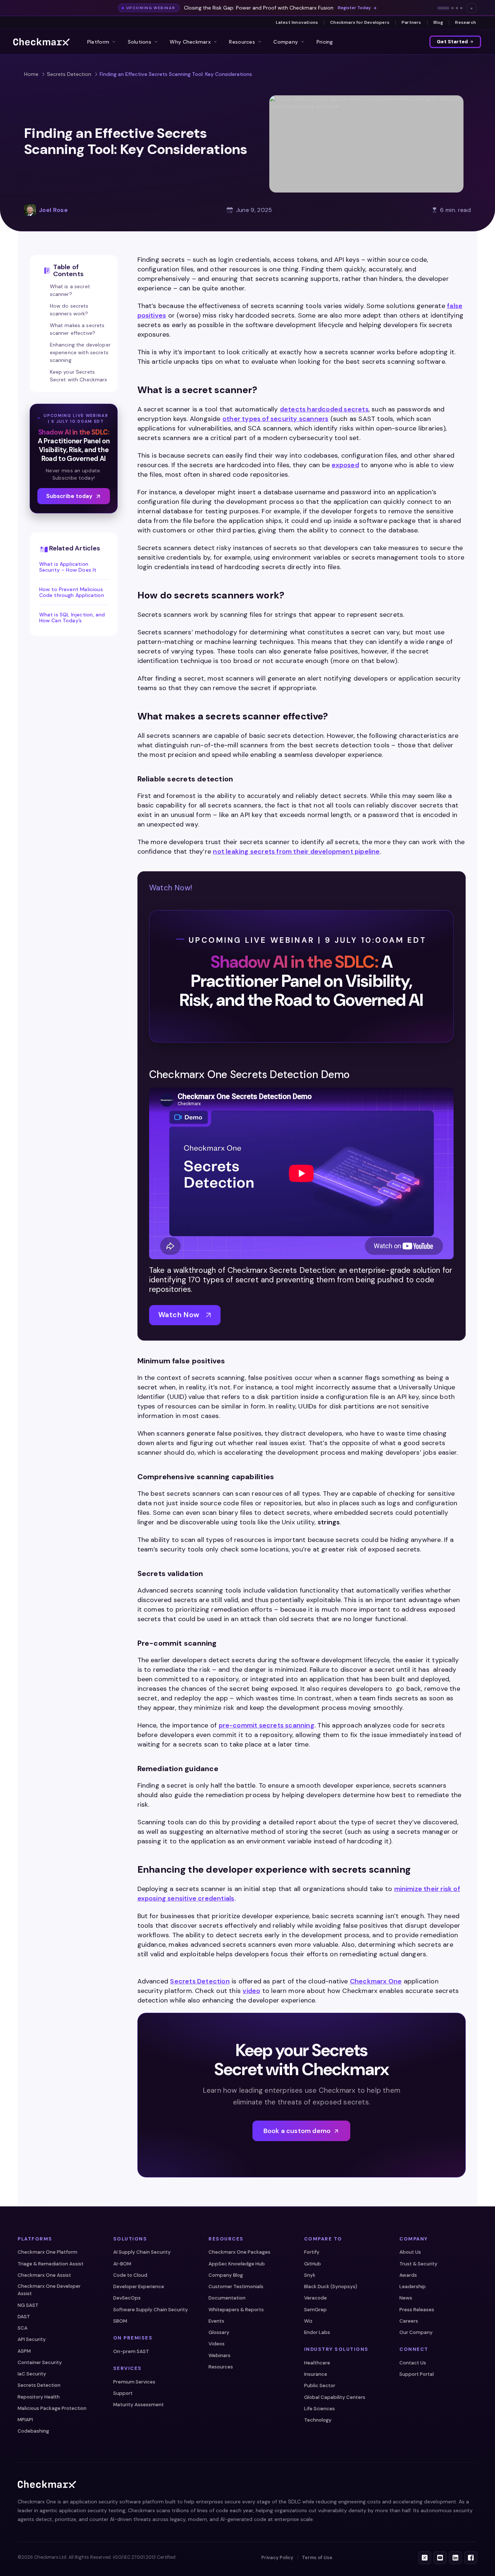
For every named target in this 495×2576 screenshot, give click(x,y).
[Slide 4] (461, 8)
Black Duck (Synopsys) (331, 2286)
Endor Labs (317, 2332)
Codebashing (33, 2431)
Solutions (140, 42)
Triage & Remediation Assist (51, 2264)
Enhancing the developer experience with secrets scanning (80, 352)
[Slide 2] (452, 8)
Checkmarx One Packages (239, 2252)
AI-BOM (122, 2264)
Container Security (40, 2362)
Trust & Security (418, 2264)
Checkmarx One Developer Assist (49, 2290)
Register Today (354, 8)
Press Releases (417, 2310)
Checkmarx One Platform (47, 2252)
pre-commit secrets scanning (267, 1725)
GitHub (313, 2264)
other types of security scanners (275, 419)
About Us (410, 2252)
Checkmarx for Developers (360, 22)
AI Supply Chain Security (142, 2252)
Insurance (316, 2374)
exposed (345, 465)
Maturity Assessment (138, 2405)
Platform (98, 42)
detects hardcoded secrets (324, 409)
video (251, 1991)
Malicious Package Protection (52, 2408)
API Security (32, 2339)
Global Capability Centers (335, 2397)
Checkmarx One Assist (44, 2275)
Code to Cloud (130, 2275)
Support (123, 2393)
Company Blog (226, 2275)
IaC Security (32, 2374)
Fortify (312, 2252)
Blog (438, 22)
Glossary (219, 2332)
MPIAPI (25, 2420)
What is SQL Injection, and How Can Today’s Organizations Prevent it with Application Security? (72, 618)
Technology (318, 2420)
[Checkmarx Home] (41, 42)
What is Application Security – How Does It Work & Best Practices (68, 567)
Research (466, 22)
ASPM (24, 2351)
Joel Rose (53, 210)
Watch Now (179, 1315)
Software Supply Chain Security (151, 2310)
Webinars (219, 2355)
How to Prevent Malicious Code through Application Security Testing (72, 592)
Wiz (308, 2321)
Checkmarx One (376, 1981)
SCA (23, 2328)
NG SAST (28, 2305)
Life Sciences (319, 2409)
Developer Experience (139, 2286)
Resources (242, 42)
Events (216, 2321)
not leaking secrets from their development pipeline (296, 851)
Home (31, 74)
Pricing (325, 42)
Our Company (416, 2332)
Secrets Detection (69, 74)
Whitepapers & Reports (236, 2310)
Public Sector (320, 2386)
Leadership (413, 2286)
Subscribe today (69, 496)
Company (286, 42)
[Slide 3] (457, 8)
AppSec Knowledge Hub (237, 2264)
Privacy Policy (277, 2558)
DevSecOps (127, 2298)
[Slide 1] (443, 8)
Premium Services (134, 2382)
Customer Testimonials (236, 2286)
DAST (24, 2317)
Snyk (310, 2275)
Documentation (227, 2298)
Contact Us (413, 2363)
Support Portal (417, 2374)
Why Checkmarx (190, 42)
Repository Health (39, 2397)
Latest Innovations (297, 22)
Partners (411, 22)
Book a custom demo (297, 2131)
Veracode (315, 2298)
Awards (408, 2275)
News (406, 2298)
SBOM (120, 2321)
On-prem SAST (131, 2351)
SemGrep (315, 2310)
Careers (409, 2321)
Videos (217, 2344)
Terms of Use (317, 2558)
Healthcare (317, 2363)
